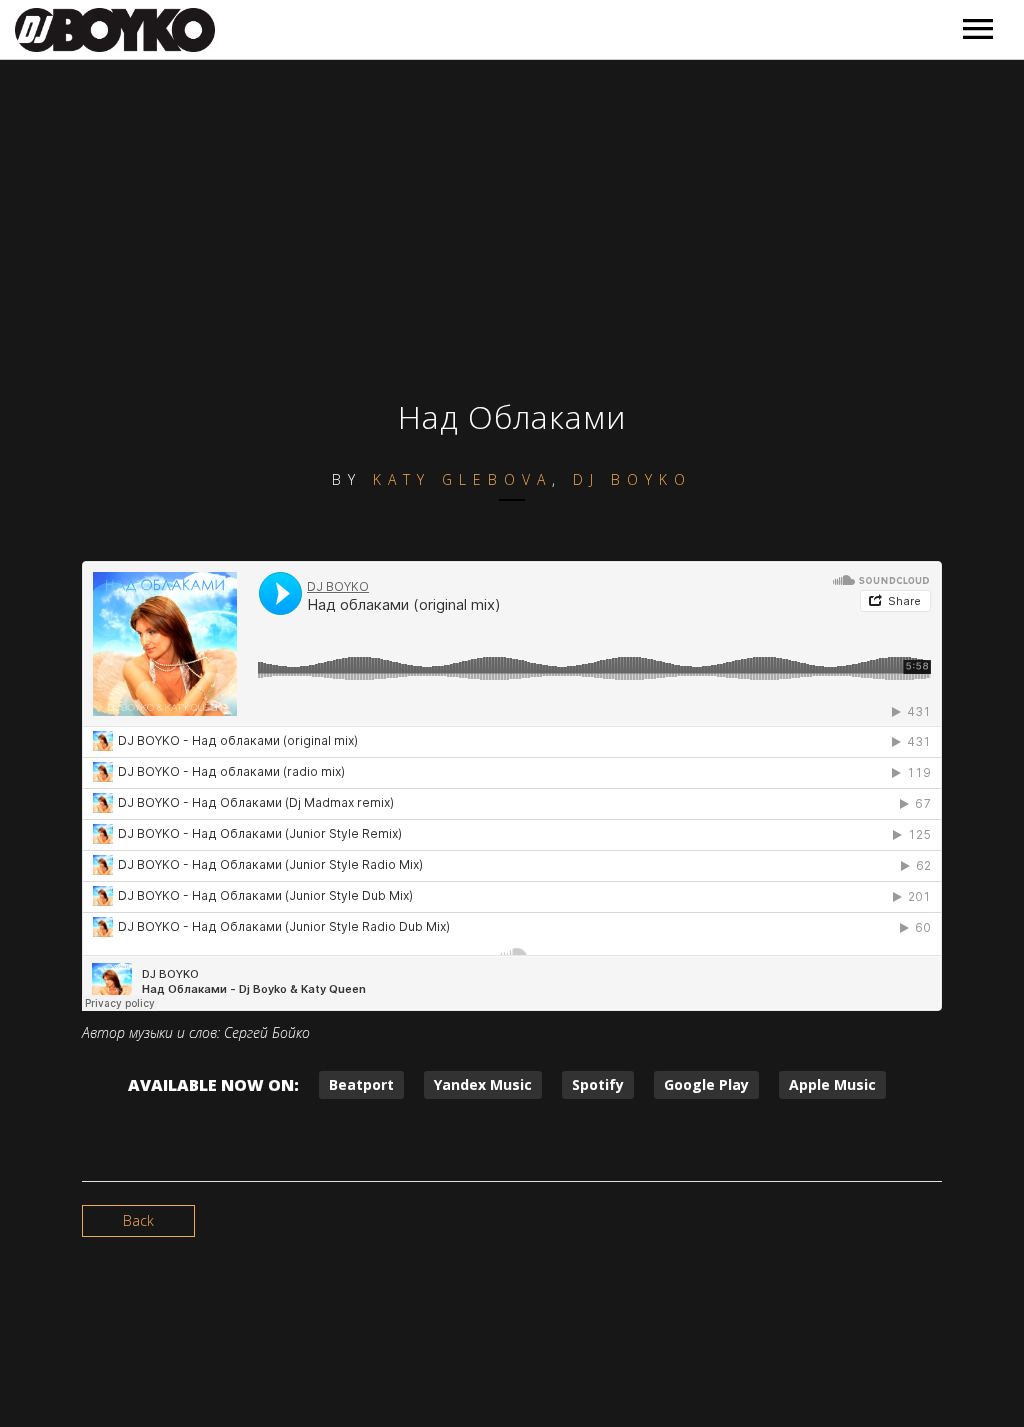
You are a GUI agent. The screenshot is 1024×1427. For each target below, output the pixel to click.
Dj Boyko (632, 479)
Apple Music (832, 1084)
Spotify (598, 1084)
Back (138, 1220)
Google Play (706, 1084)
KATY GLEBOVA (462, 479)
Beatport (361, 1084)
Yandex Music (483, 1084)
